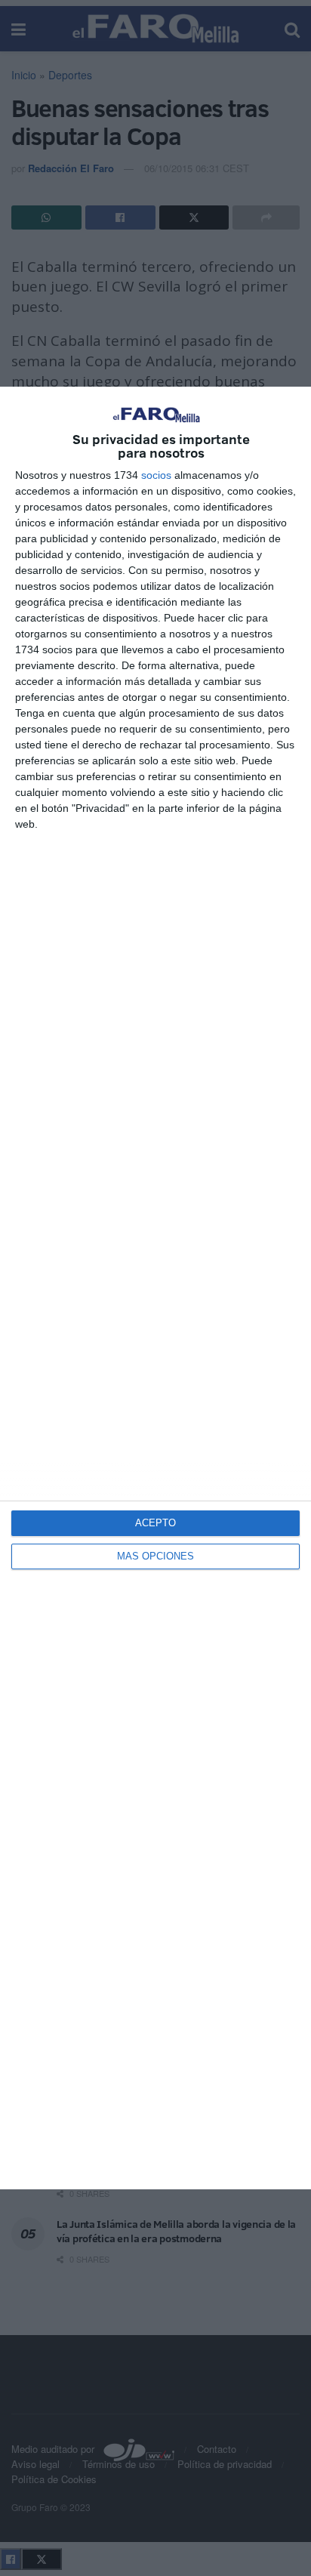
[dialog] (155, 1288)
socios (156, 475)
